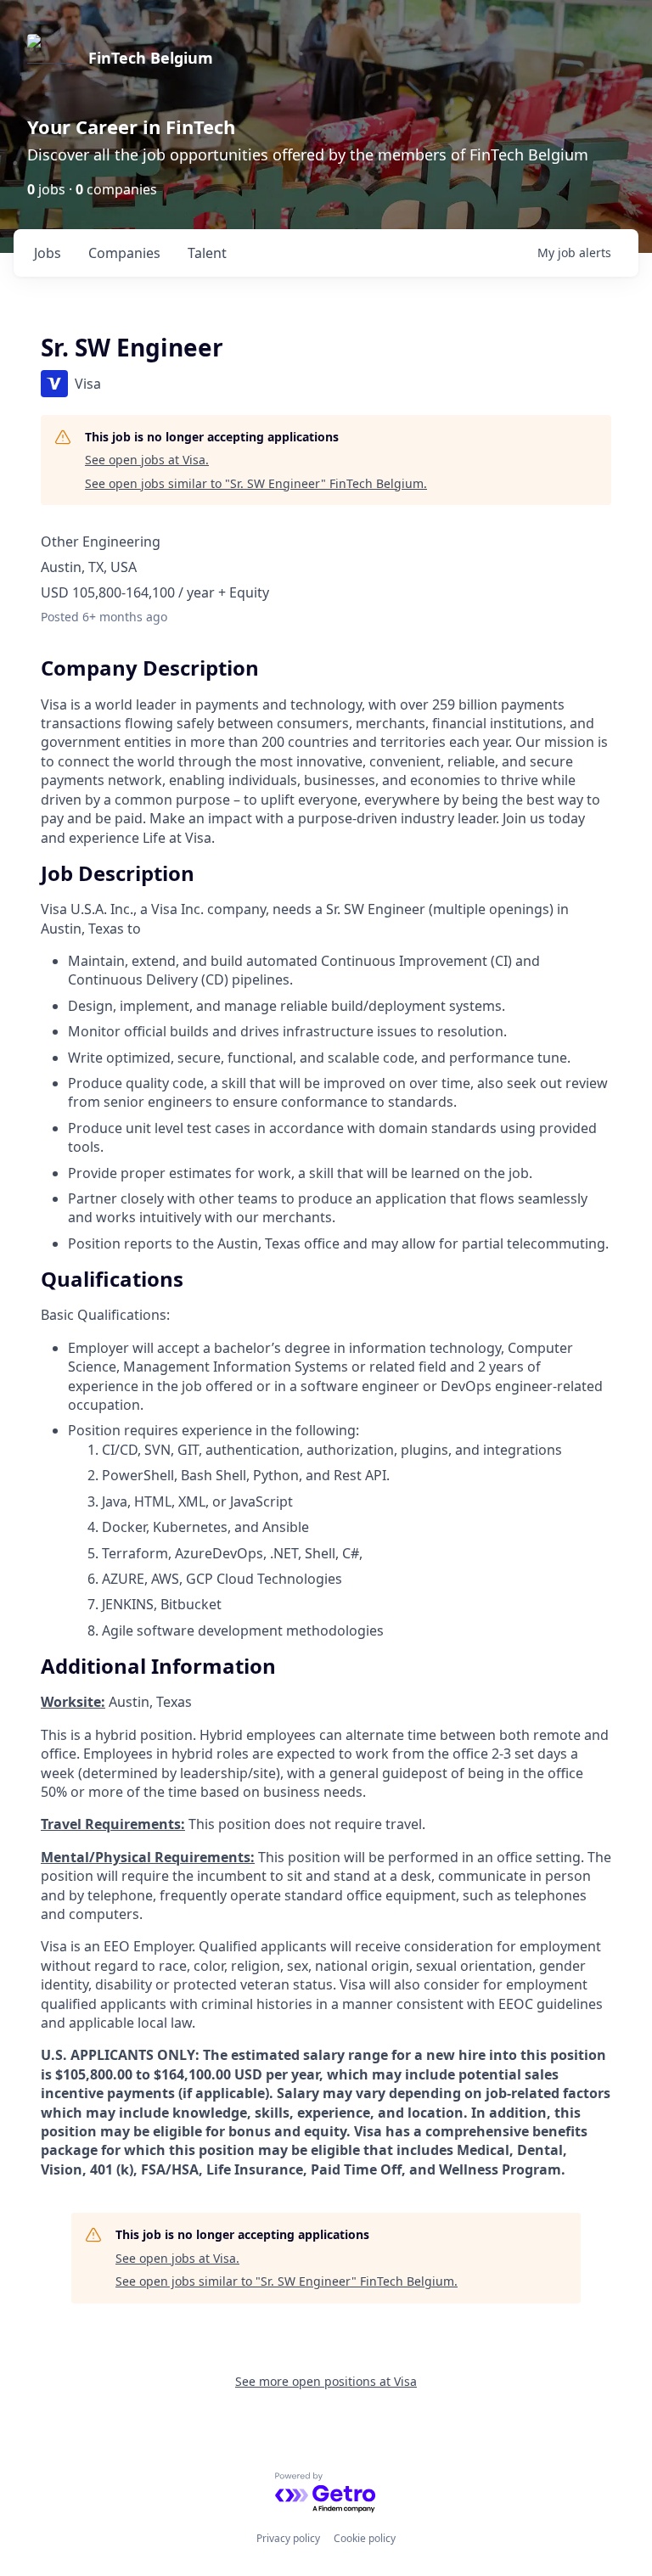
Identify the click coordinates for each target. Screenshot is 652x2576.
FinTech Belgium (151, 58)
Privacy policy (288, 2538)
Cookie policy (365, 2538)
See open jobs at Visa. (147, 460)
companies (124, 253)
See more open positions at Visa (326, 2381)
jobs (48, 253)
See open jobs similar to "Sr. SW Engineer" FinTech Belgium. (256, 483)
